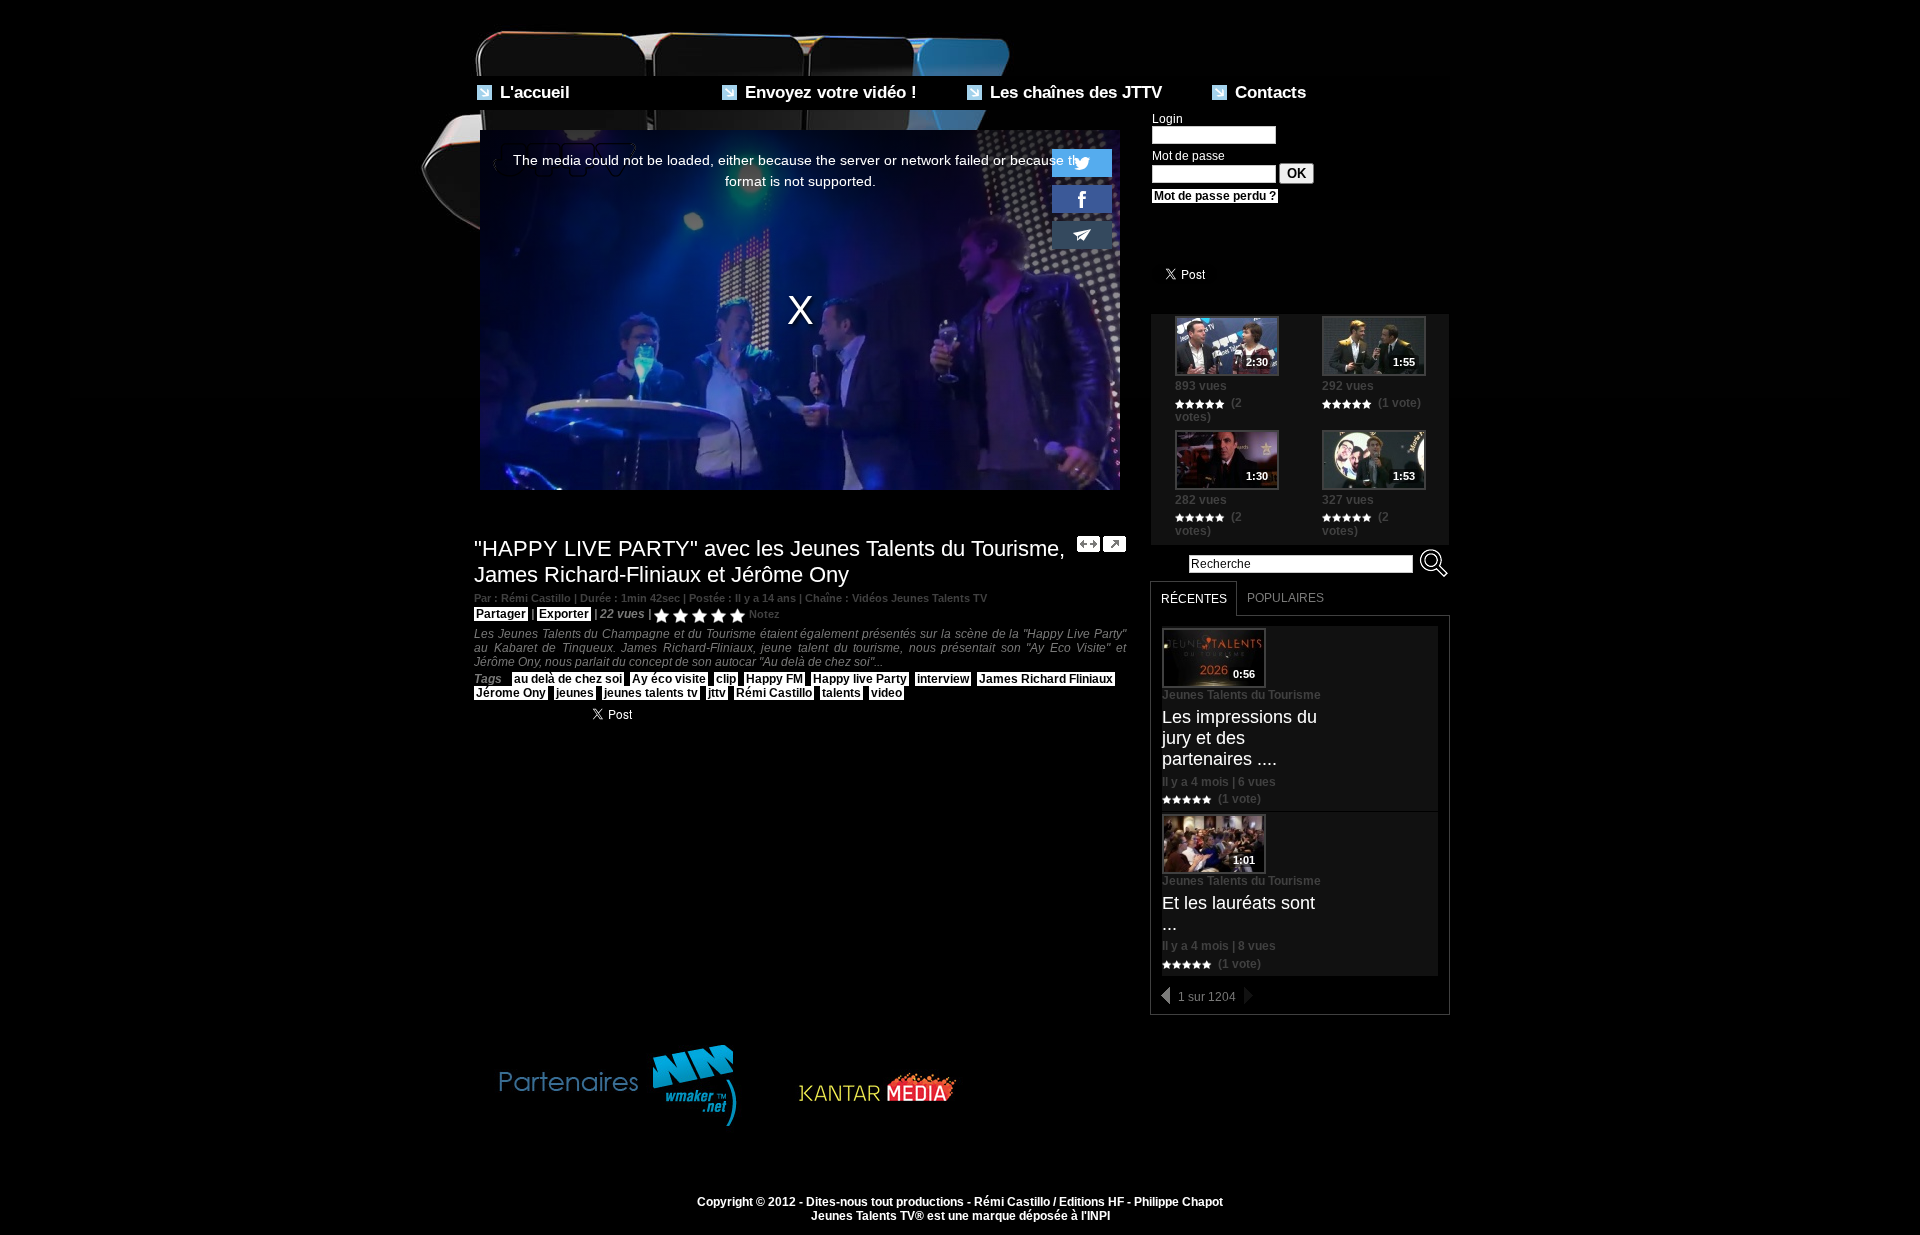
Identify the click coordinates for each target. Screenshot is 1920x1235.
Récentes (1194, 599)
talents (841, 693)
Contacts (1268, 92)
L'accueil (532, 92)
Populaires (1285, 598)
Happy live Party (860, 679)
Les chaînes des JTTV (1073, 92)
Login (1167, 119)
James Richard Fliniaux (1046, 679)
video (886, 693)
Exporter (564, 614)
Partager (501, 614)
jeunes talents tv (651, 693)
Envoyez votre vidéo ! (828, 92)
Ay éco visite (669, 679)
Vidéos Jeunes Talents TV (919, 598)
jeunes (575, 693)
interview (943, 679)
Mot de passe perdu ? (1215, 196)
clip (726, 679)
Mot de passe (1188, 156)
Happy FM (774, 679)
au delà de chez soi (568, 679)
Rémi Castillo (774, 693)
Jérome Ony (511, 693)
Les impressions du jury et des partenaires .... (1239, 738)
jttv (717, 693)
